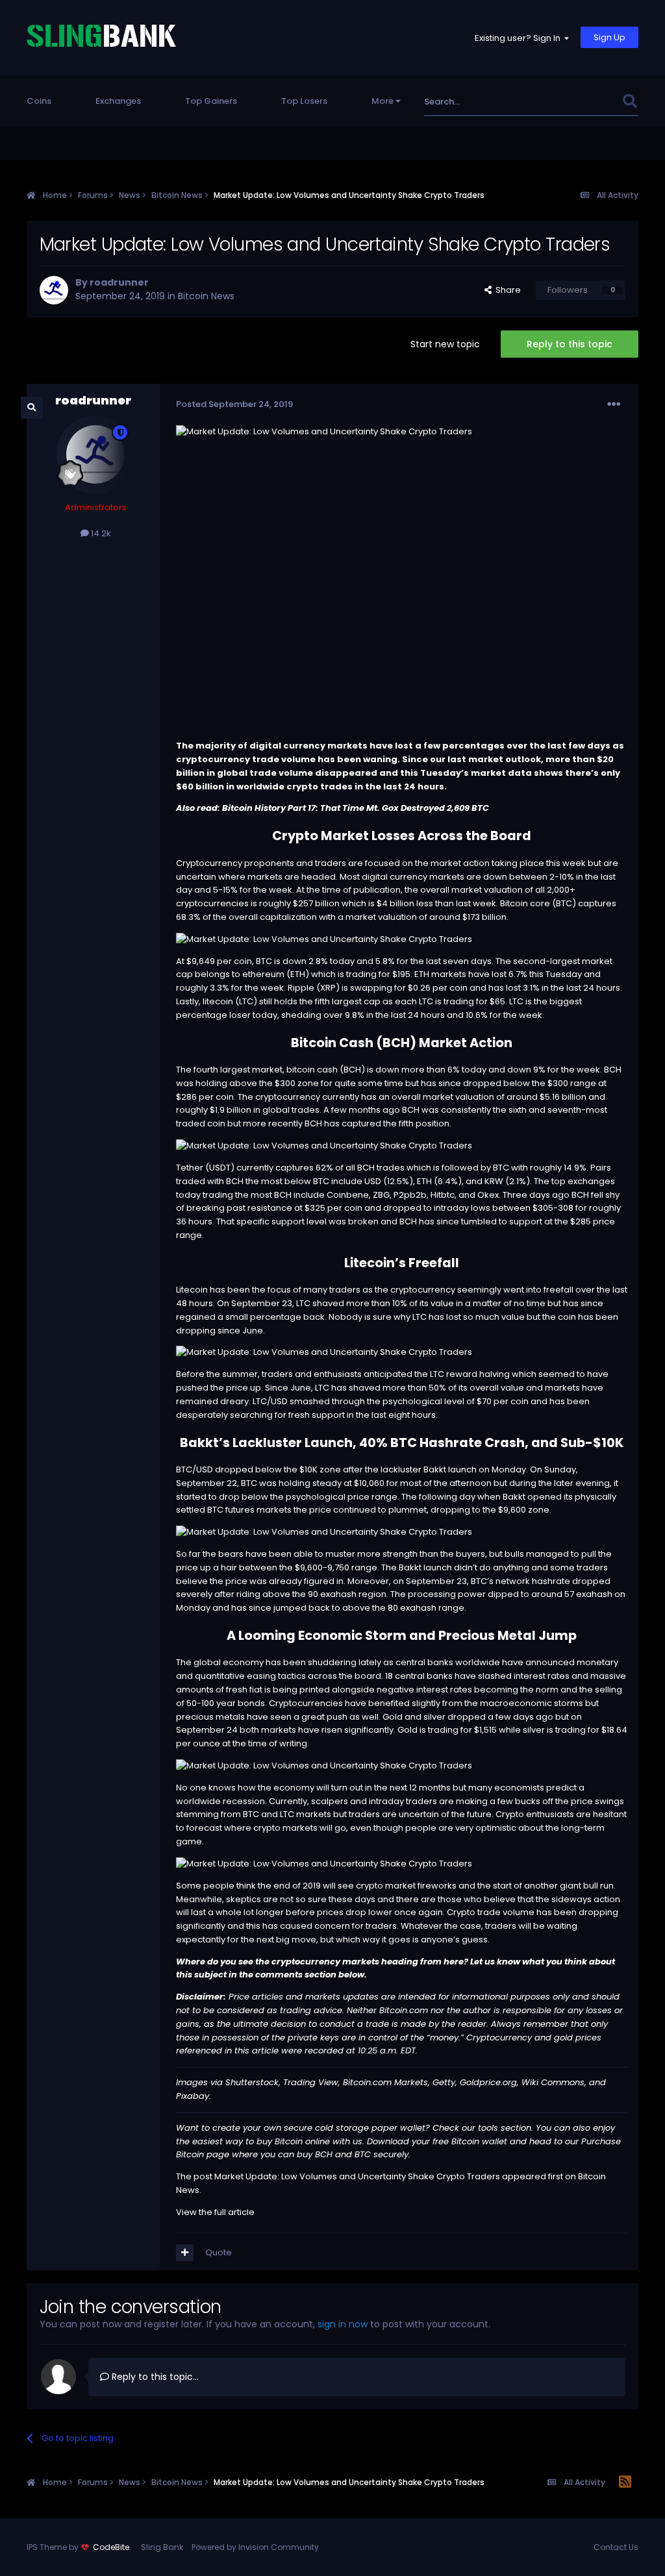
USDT (220, 1168)
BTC (564, 903)
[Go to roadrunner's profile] (54, 290)
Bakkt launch (425, 1567)
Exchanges (118, 101)
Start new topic (445, 344)
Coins (39, 101)
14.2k (100, 533)
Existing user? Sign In (520, 38)
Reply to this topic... (154, 2377)
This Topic (583, 102)
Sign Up (609, 37)
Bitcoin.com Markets (385, 2082)
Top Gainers (211, 101)
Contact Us (616, 2547)
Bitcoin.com (405, 2010)
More (383, 101)
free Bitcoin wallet (470, 2141)
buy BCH (315, 2154)
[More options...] (614, 404)
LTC (246, 1001)
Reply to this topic (570, 344)
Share (506, 290)
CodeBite (111, 2547)
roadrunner (119, 282)
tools (489, 2128)
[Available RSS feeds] (625, 2483)
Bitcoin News (206, 296)
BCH (396, 1043)
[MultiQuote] (185, 2253)
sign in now (343, 2324)
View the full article (215, 2212)
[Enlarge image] (324, 939)
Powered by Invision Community (255, 2547)
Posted (234, 404)
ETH (298, 974)
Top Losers (304, 101)
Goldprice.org (488, 2082)
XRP (328, 988)
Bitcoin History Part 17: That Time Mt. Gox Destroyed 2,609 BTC (356, 808)
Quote (219, 2252)
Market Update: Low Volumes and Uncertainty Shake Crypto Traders (357, 2176)
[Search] (630, 102)
